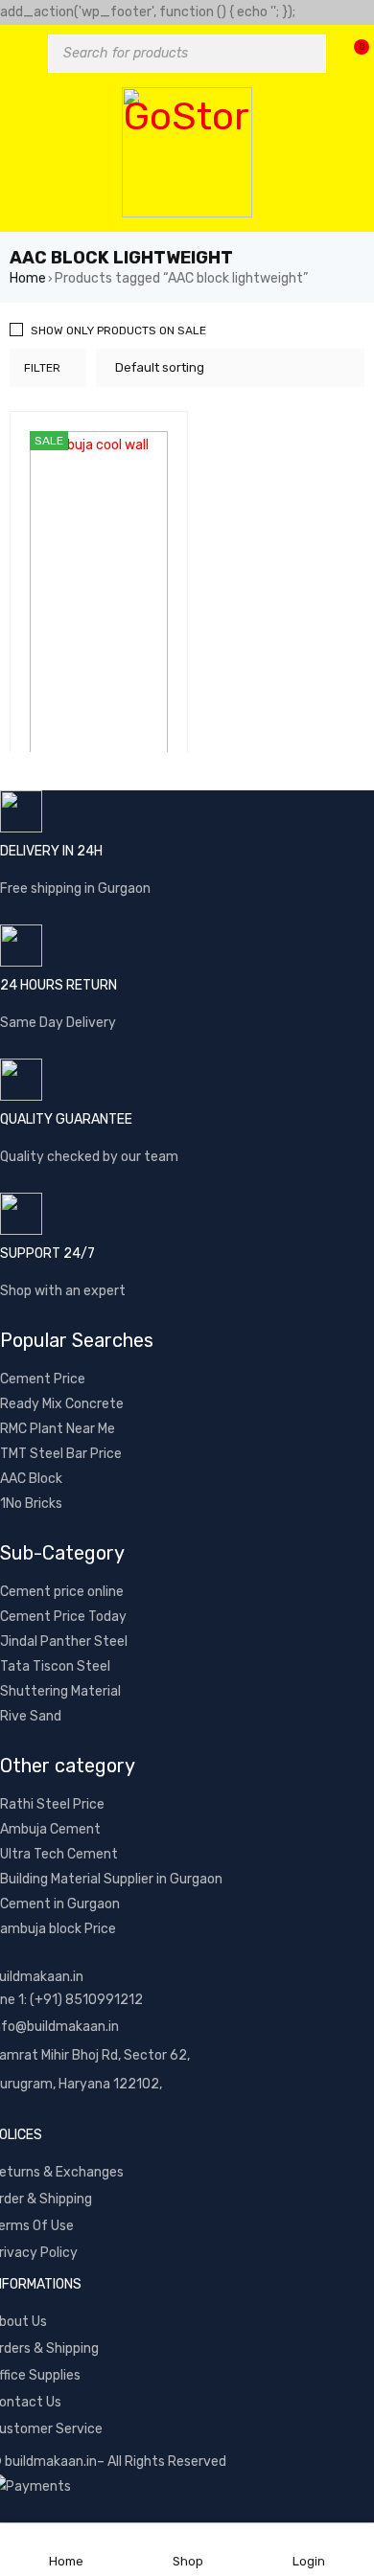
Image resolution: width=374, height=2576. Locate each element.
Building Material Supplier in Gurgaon (111, 1879)
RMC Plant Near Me (58, 1429)
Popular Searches (77, 1340)
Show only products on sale (118, 331)
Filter (42, 368)
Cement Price (43, 1379)
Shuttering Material (60, 1691)
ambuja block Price (58, 1929)
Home (28, 278)
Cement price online (62, 1592)
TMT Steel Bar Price (61, 1454)
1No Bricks (31, 1504)
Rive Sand (31, 1716)
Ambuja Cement (50, 1829)
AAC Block (31, 1479)
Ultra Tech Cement (59, 1854)
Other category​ (68, 1766)
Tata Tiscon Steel (55, 1666)
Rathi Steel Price (52, 1804)
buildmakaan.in (51, 2462)
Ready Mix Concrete (62, 1404)
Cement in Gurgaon (60, 1904)
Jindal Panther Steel (64, 1641)
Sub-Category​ (62, 1553)
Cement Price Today (63, 1617)
